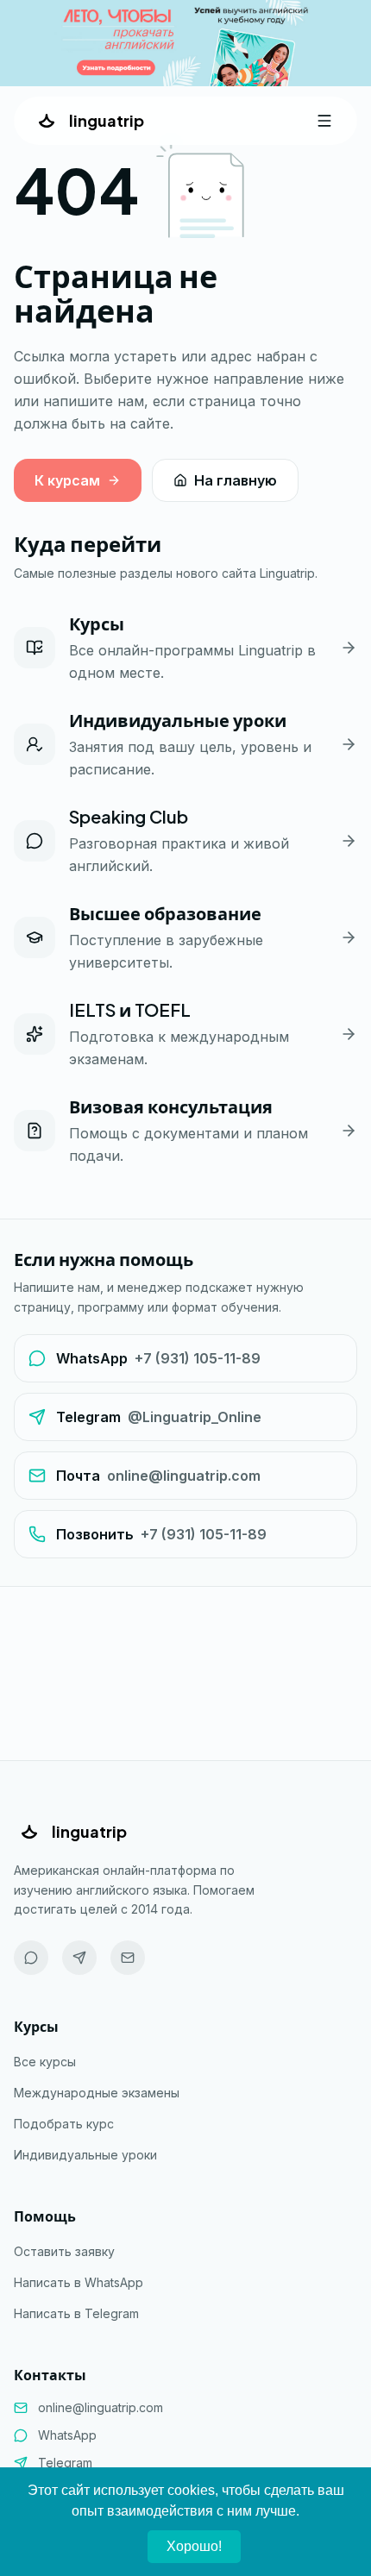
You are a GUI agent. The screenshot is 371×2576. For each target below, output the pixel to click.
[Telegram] (79, 1958)
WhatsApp (67, 2435)
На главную (236, 480)
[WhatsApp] (31, 1958)
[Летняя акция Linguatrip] (185, 43)
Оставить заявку (64, 2251)
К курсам (67, 480)
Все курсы (45, 2062)
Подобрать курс (64, 2124)
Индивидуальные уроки (85, 2155)
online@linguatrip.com (101, 2407)
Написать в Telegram (76, 2313)
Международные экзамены (97, 2093)
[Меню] (324, 121)
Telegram (65, 2463)
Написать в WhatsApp (79, 2282)
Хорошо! (194, 2546)
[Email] (128, 1958)
